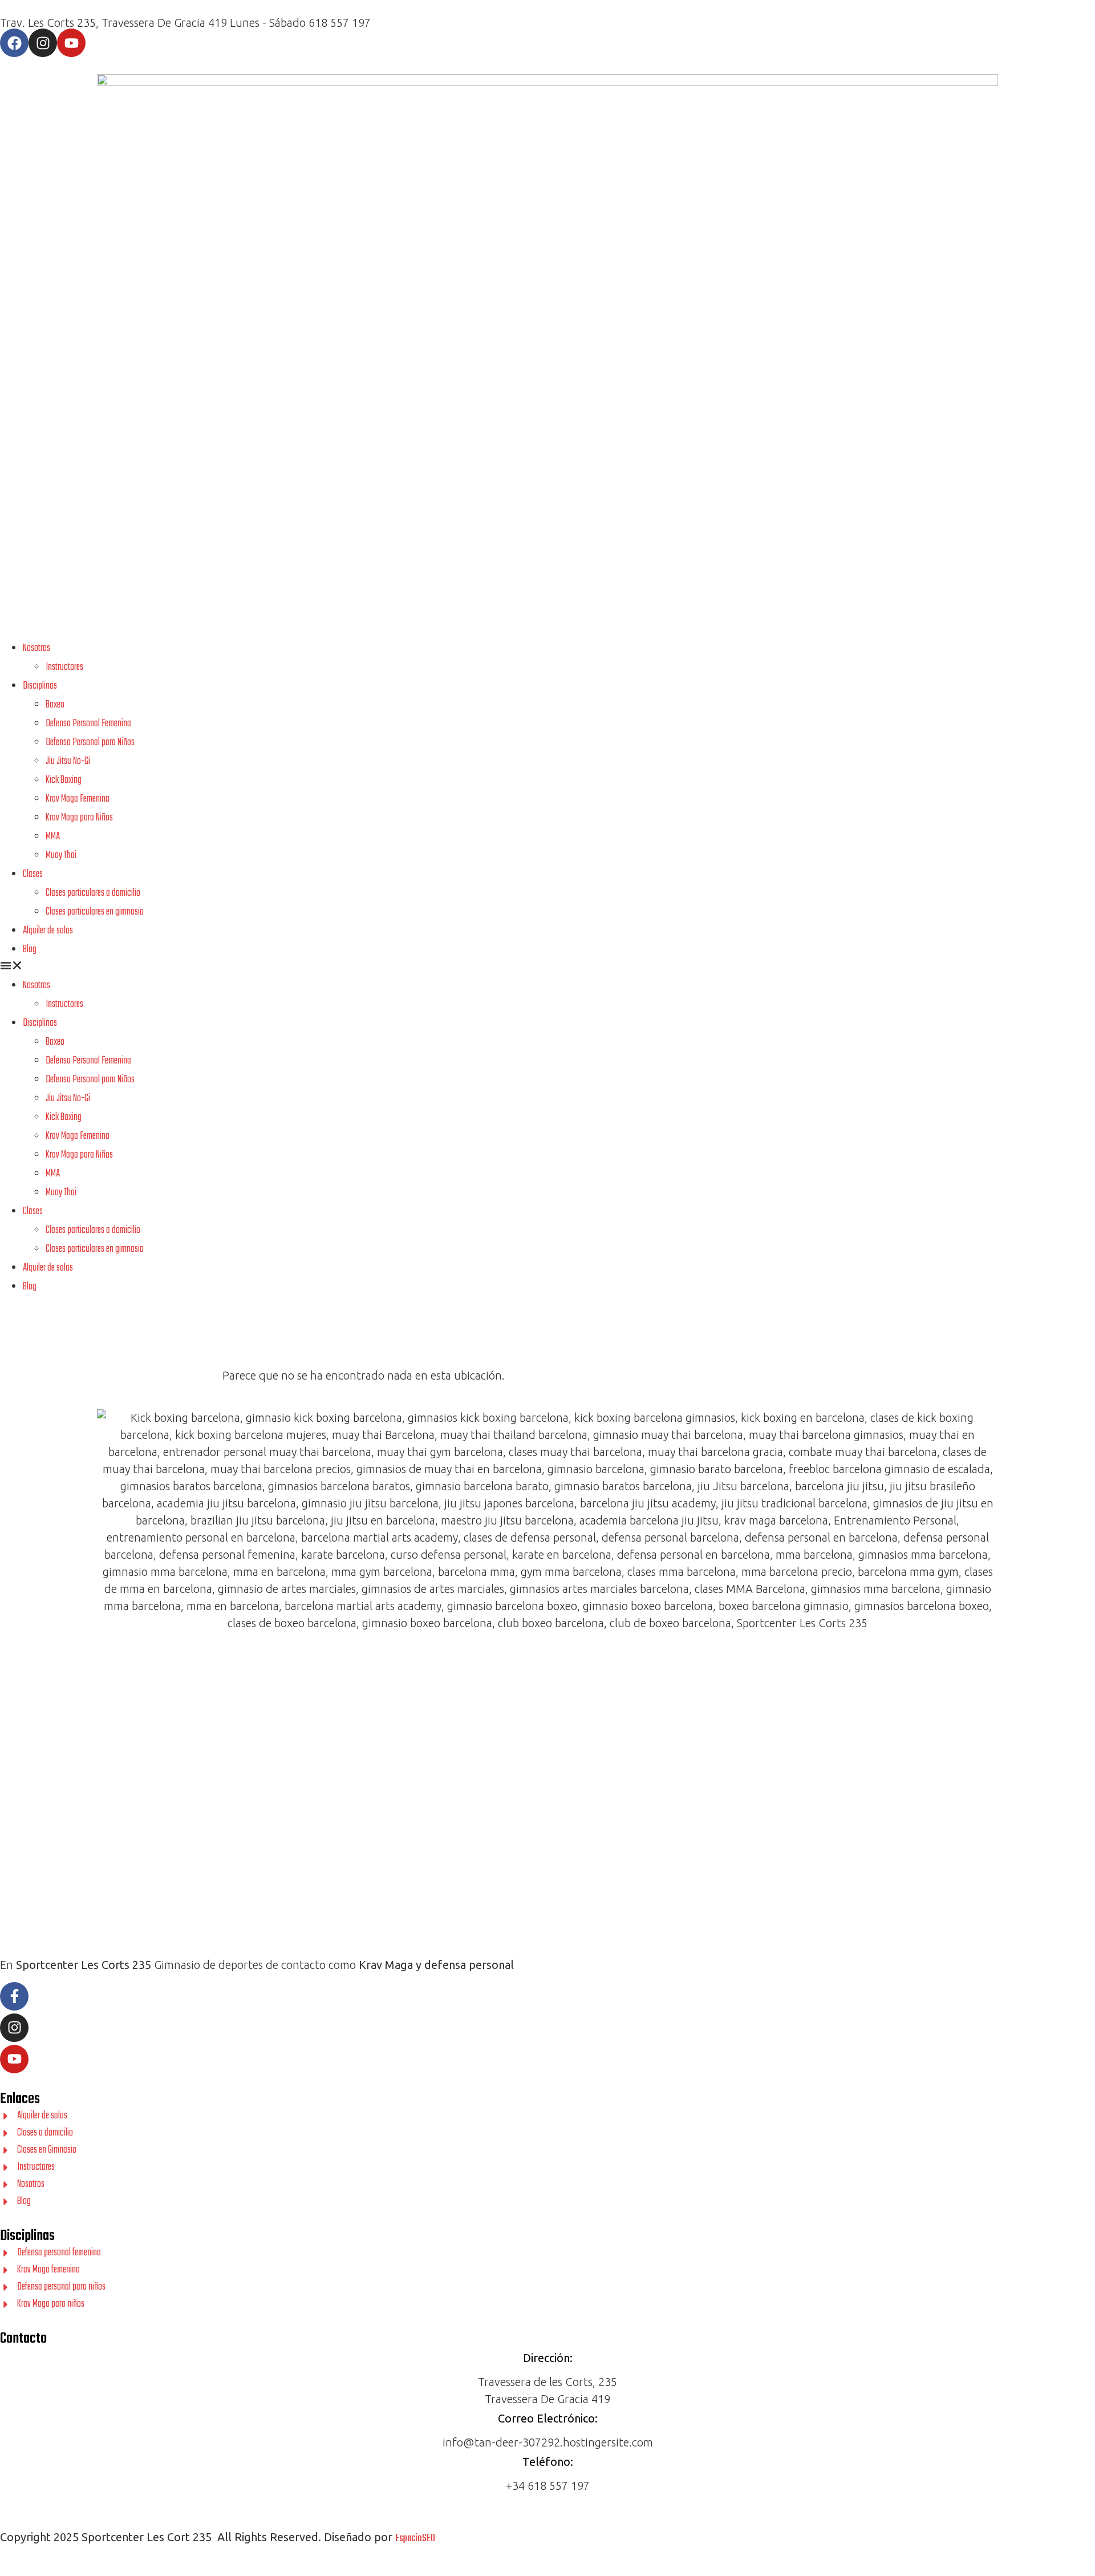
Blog (30, 950)
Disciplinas (40, 686)
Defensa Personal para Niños (90, 743)
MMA (53, 837)
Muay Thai (61, 856)
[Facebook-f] (14, 1996)
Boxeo (55, 705)
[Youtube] (71, 43)
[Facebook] (14, 43)
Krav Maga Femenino (78, 799)
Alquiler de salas (48, 931)
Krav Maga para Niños (79, 818)
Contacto (23, 2339)
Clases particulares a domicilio (93, 893)
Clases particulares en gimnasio (95, 912)
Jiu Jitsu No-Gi (68, 761)
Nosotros (36, 648)
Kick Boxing (64, 780)
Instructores (64, 667)
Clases (33, 874)
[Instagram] (43, 43)
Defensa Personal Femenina (88, 724)
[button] (547, 967)
